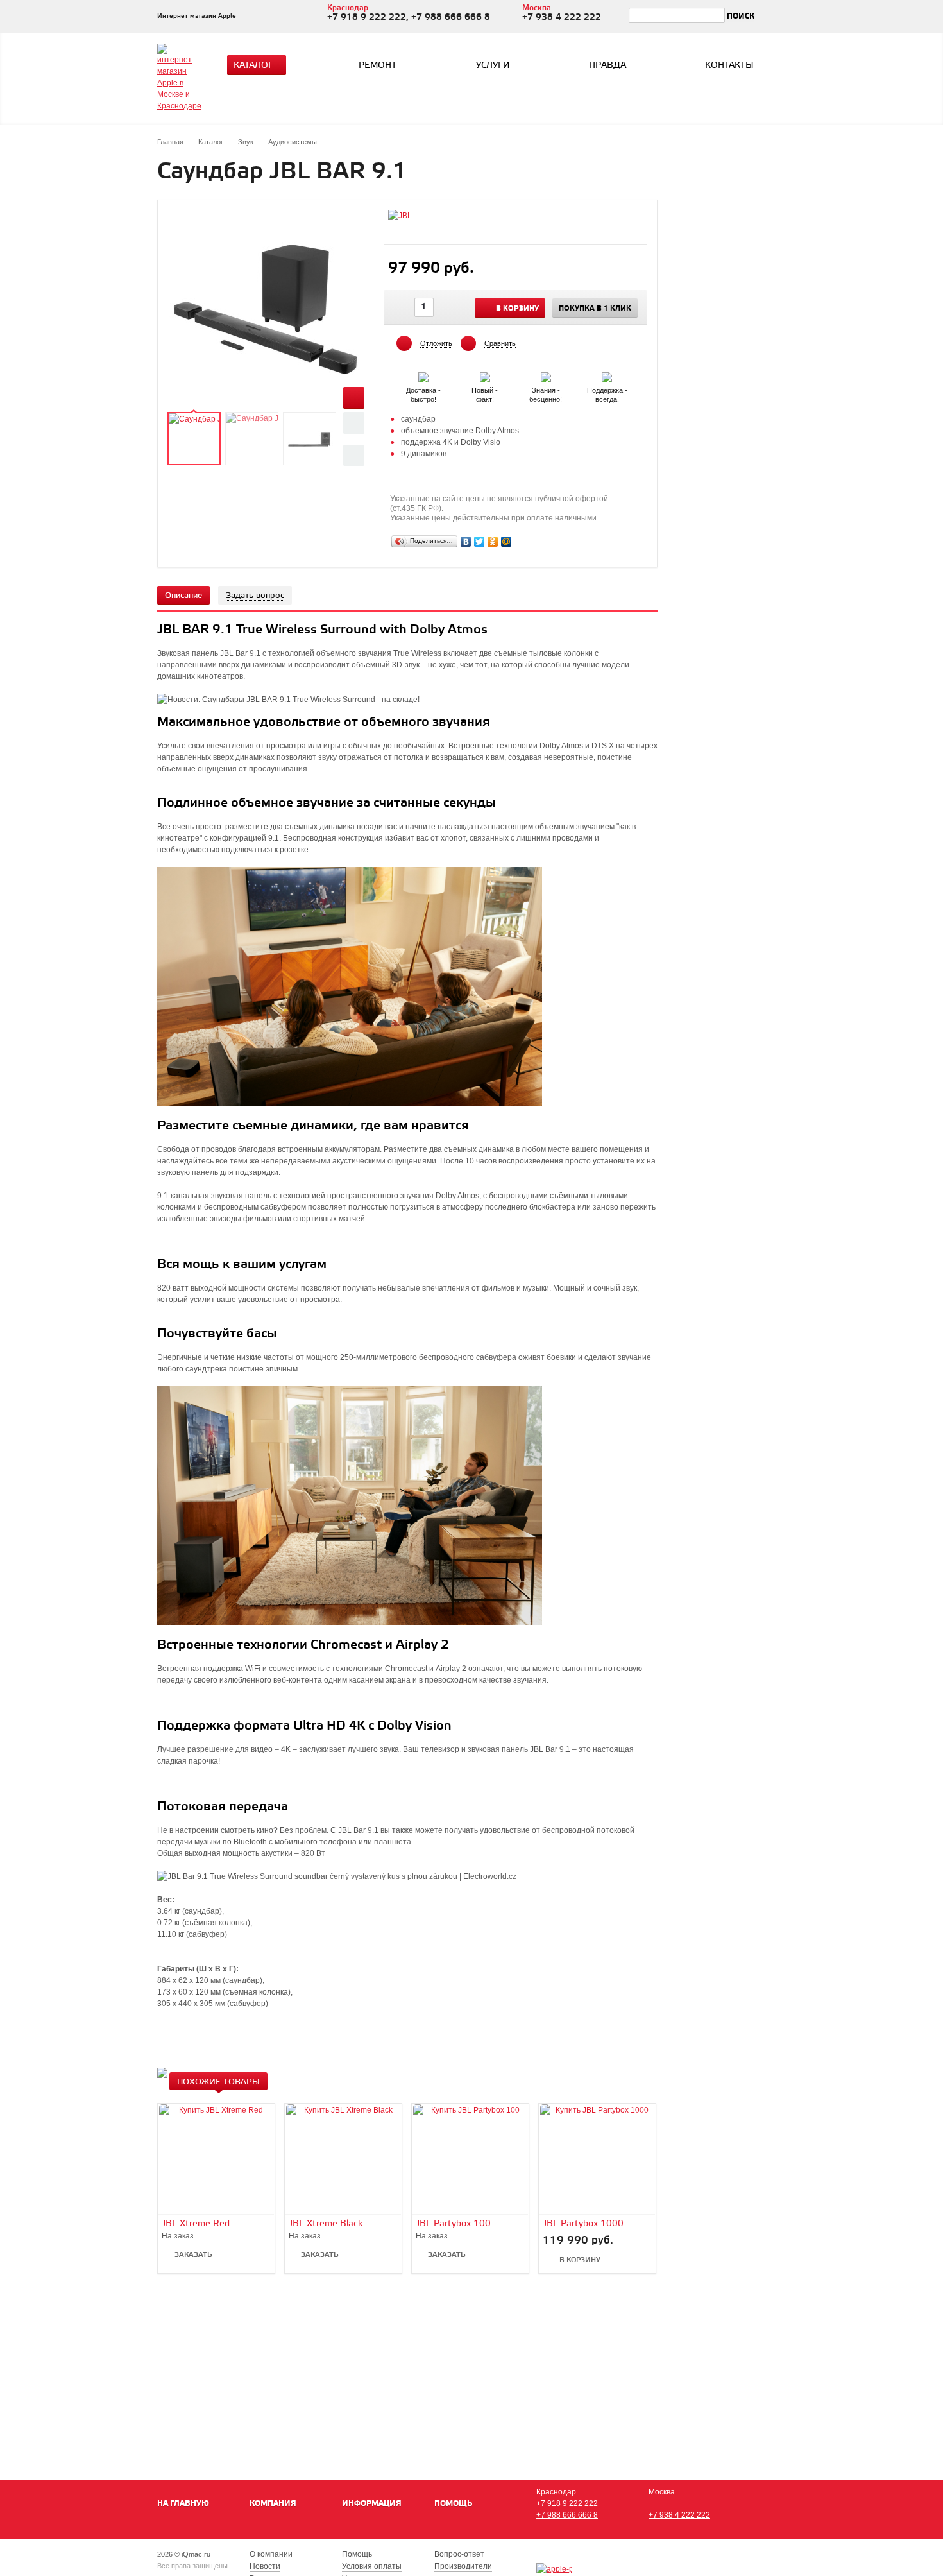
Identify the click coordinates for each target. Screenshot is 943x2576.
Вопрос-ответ (459, 2554)
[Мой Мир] (506, 542)
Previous (354, 423)
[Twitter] (480, 542)
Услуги (493, 66)
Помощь (453, 2504)
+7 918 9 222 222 (567, 2503)
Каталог (253, 66)
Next (354, 455)
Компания (273, 2504)
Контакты (729, 66)
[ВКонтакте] (466, 542)
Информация (372, 2504)
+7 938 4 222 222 (679, 2515)
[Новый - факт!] (486, 375)
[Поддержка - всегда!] (607, 375)
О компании (271, 2554)
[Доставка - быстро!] (424, 375)
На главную (183, 2504)
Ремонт (378, 66)
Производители (463, 2566)
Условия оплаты (372, 2566)
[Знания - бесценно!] (547, 375)
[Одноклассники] (493, 542)
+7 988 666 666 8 (567, 2515)
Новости (265, 2566)
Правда (607, 66)
